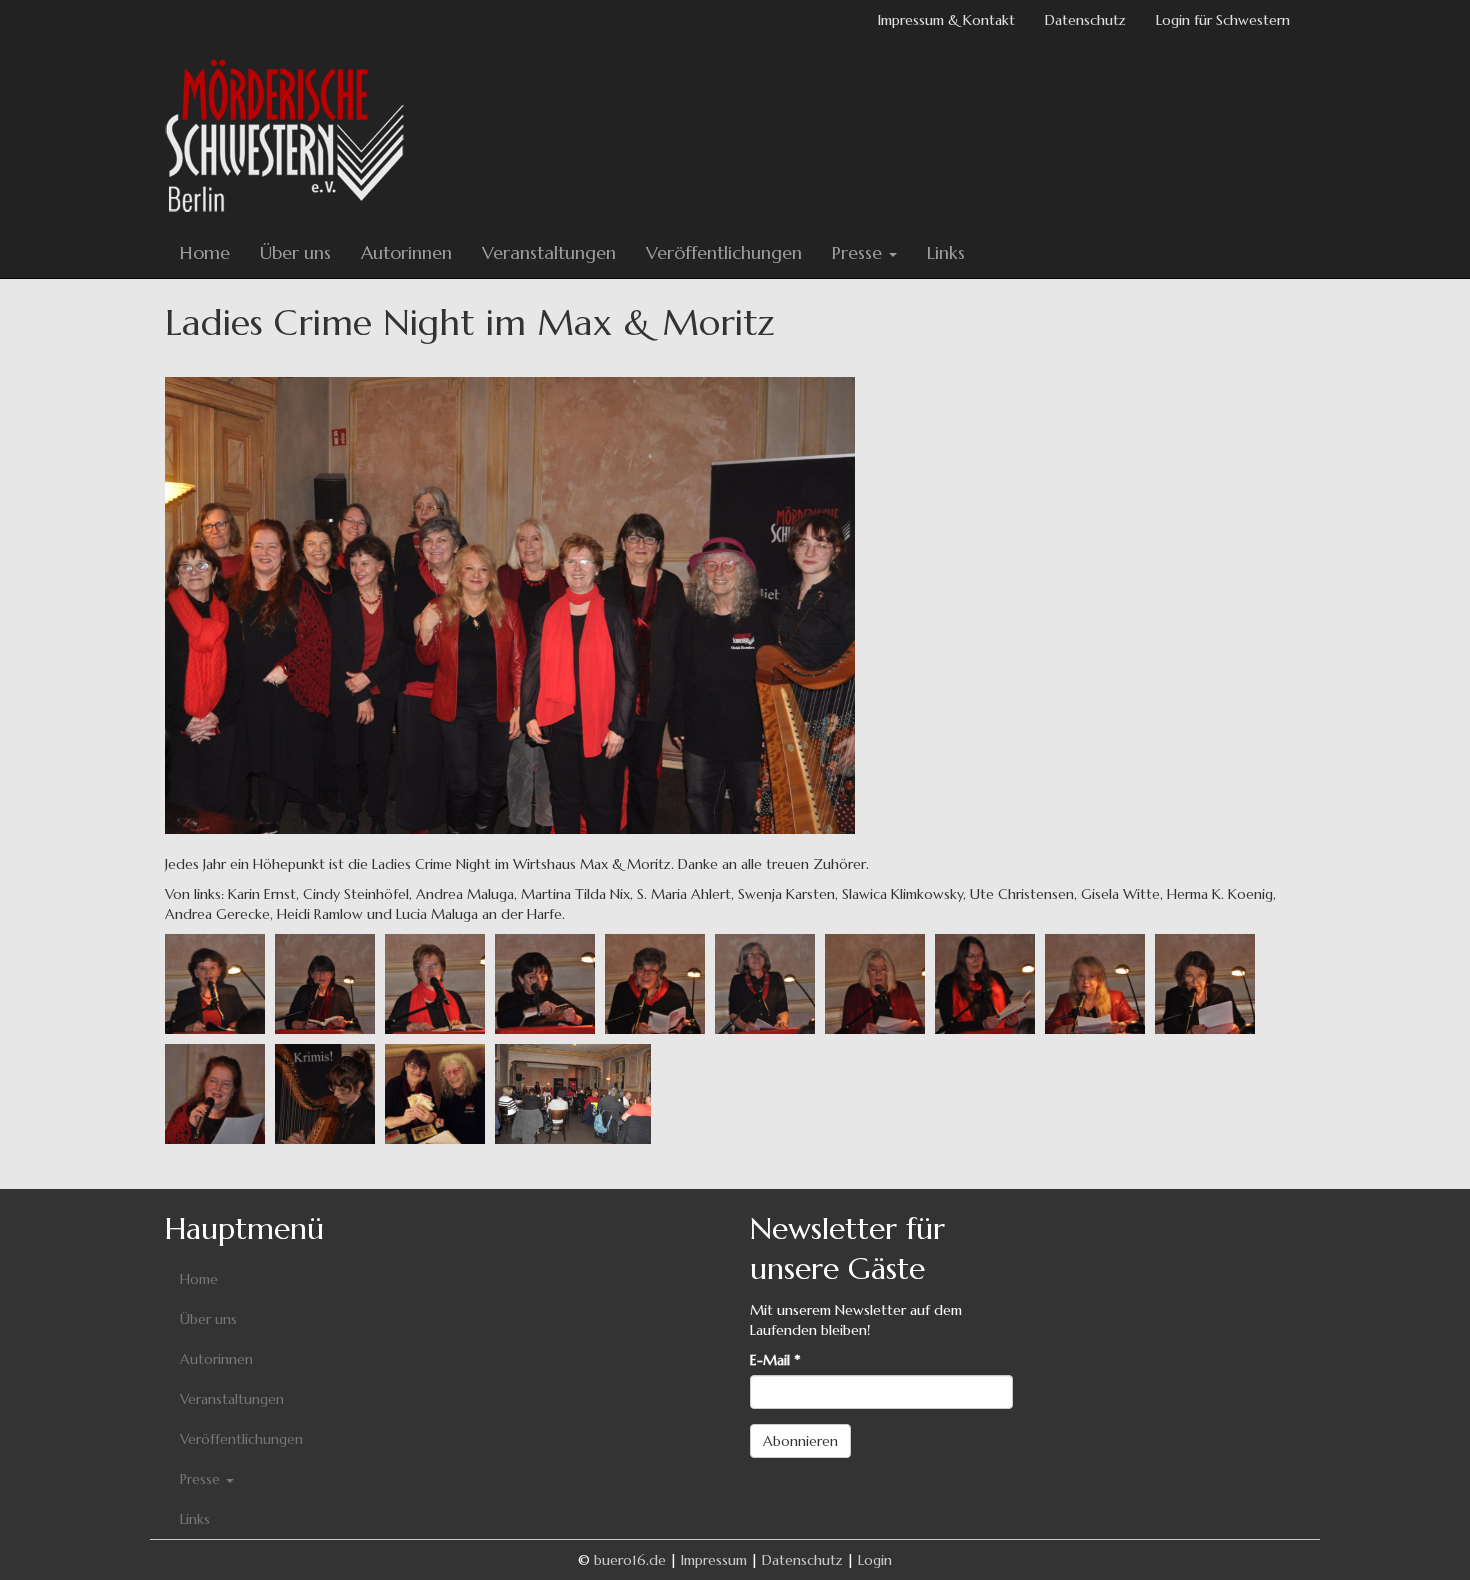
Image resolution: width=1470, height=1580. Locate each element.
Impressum (714, 1560)
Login (875, 1560)
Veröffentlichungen (724, 252)
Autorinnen (406, 252)
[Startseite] (292, 134)
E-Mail (775, 1360)
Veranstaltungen (549, 252)
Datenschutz (1085, 20)
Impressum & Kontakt (946, 20)
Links (946, 252)
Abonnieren (800, 1441)
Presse (859, 252)
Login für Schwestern (1223, 20)
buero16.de (630, 1560)
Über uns (295, 252)
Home (205, 252)
